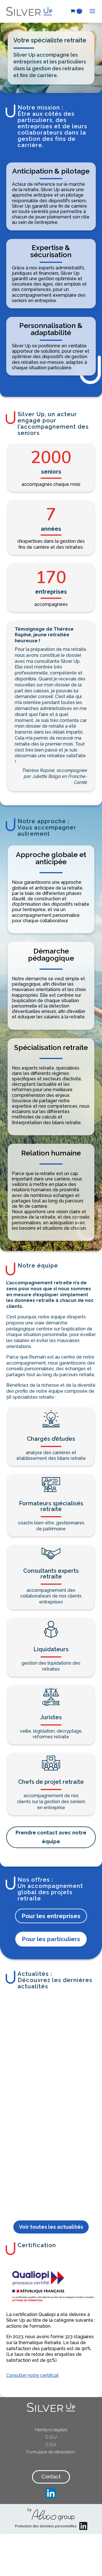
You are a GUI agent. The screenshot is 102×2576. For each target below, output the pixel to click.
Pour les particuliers (51, 1939)
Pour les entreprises (51, 1916)
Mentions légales (51, 2430)
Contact (51, 2477)
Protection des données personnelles (46, 2526)
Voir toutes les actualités (51, 2227)
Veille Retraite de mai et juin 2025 (28, 2044)
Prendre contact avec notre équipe (51, 1837)
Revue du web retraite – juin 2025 (67, 2045)
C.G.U (51, 2437)
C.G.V (51, 2445)
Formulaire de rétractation (51, 2452)
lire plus (27, 2195)
